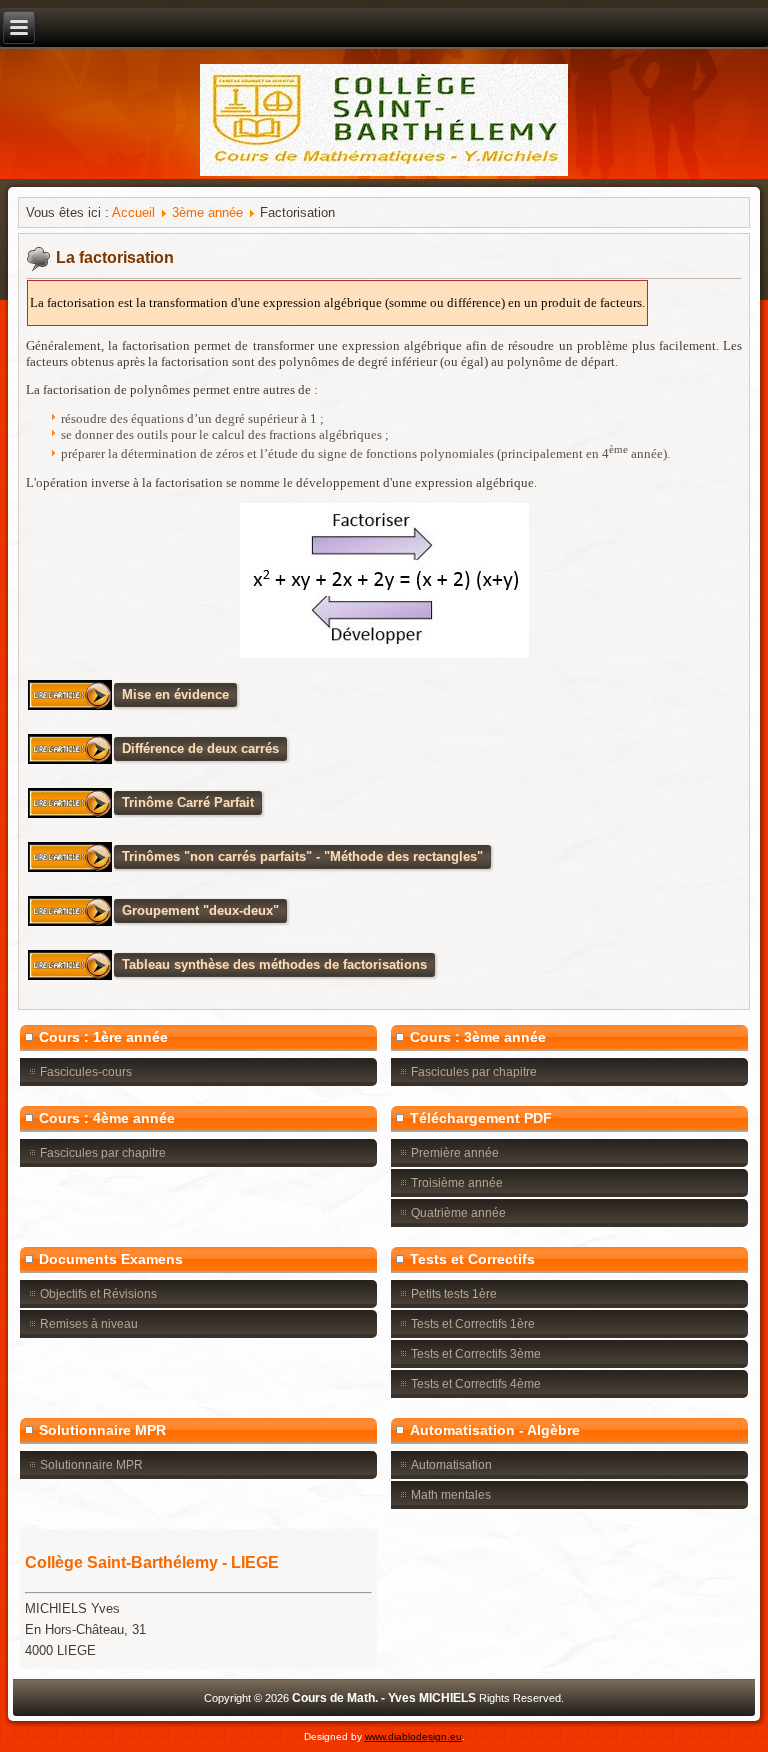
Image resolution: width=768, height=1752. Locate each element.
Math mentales (451, 1495)
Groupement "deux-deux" (200, 910)
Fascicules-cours (86, 1072)
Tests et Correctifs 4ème (476, 1384)
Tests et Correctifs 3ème (476, 1354)
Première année (455, 1153)
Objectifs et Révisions (98, 1294)
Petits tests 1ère (454, 1294)
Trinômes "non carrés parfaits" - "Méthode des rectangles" (302, 856)
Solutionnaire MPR (91, 1465)
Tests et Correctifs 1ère (473, 1324)
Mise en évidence (175, 694)
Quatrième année (458, 1213)
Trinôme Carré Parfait (188, 802)
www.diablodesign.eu (413, 1736)
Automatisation (451, 1465)
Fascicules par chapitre (474, 1072)
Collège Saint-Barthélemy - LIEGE (152, 1562)
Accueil (133, 212)
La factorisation (115, 257)
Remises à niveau (89, 1324)
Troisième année (457, 1183)
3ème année (207, 212)
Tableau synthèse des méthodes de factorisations (274, 964)
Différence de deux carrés (200, 748)
